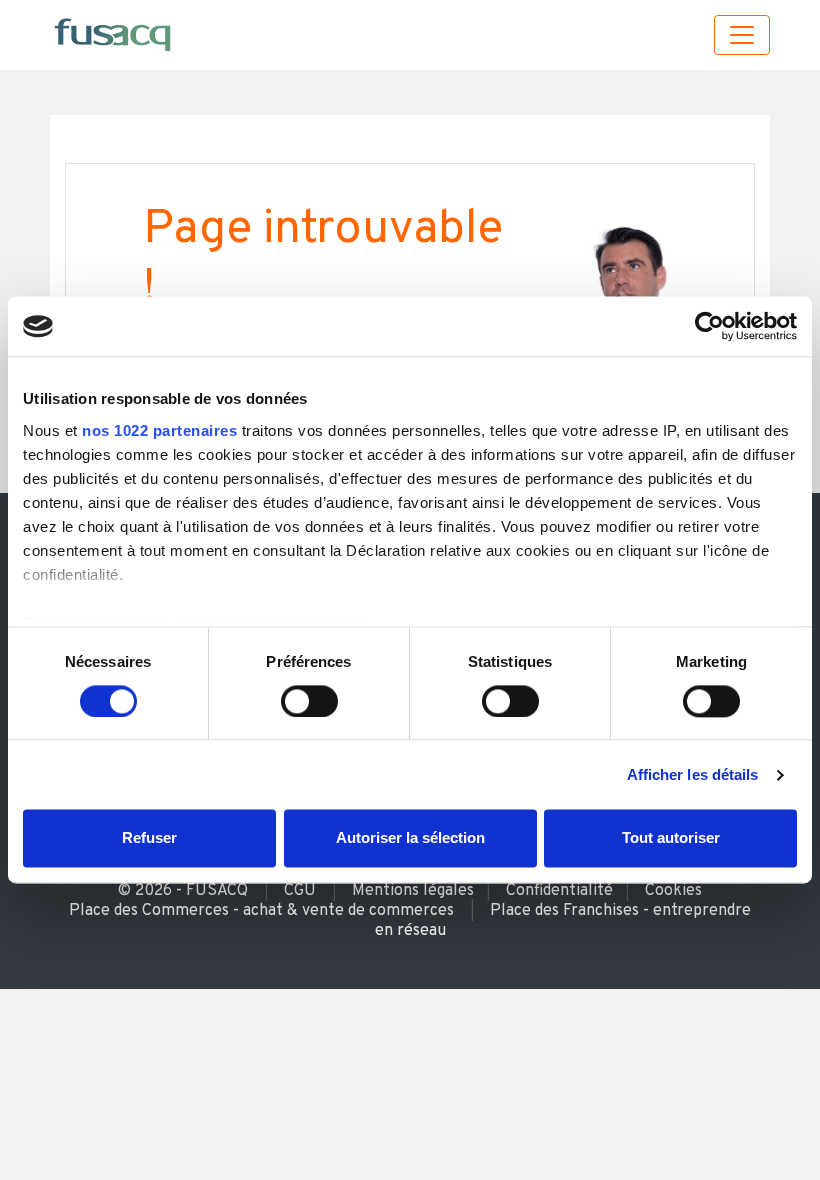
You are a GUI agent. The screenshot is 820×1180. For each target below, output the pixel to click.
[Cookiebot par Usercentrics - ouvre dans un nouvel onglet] (709, 326)
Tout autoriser (671, 838)
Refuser (149, 838)
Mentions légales (413, 891)
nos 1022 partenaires (159, 430)
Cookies (673, 891)
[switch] (309, 701)
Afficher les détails (693, 774)
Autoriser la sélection (410, 838)
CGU (300, 891)
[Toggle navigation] (742, 35)
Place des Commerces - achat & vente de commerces (261, 911)
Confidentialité (559, 891)
